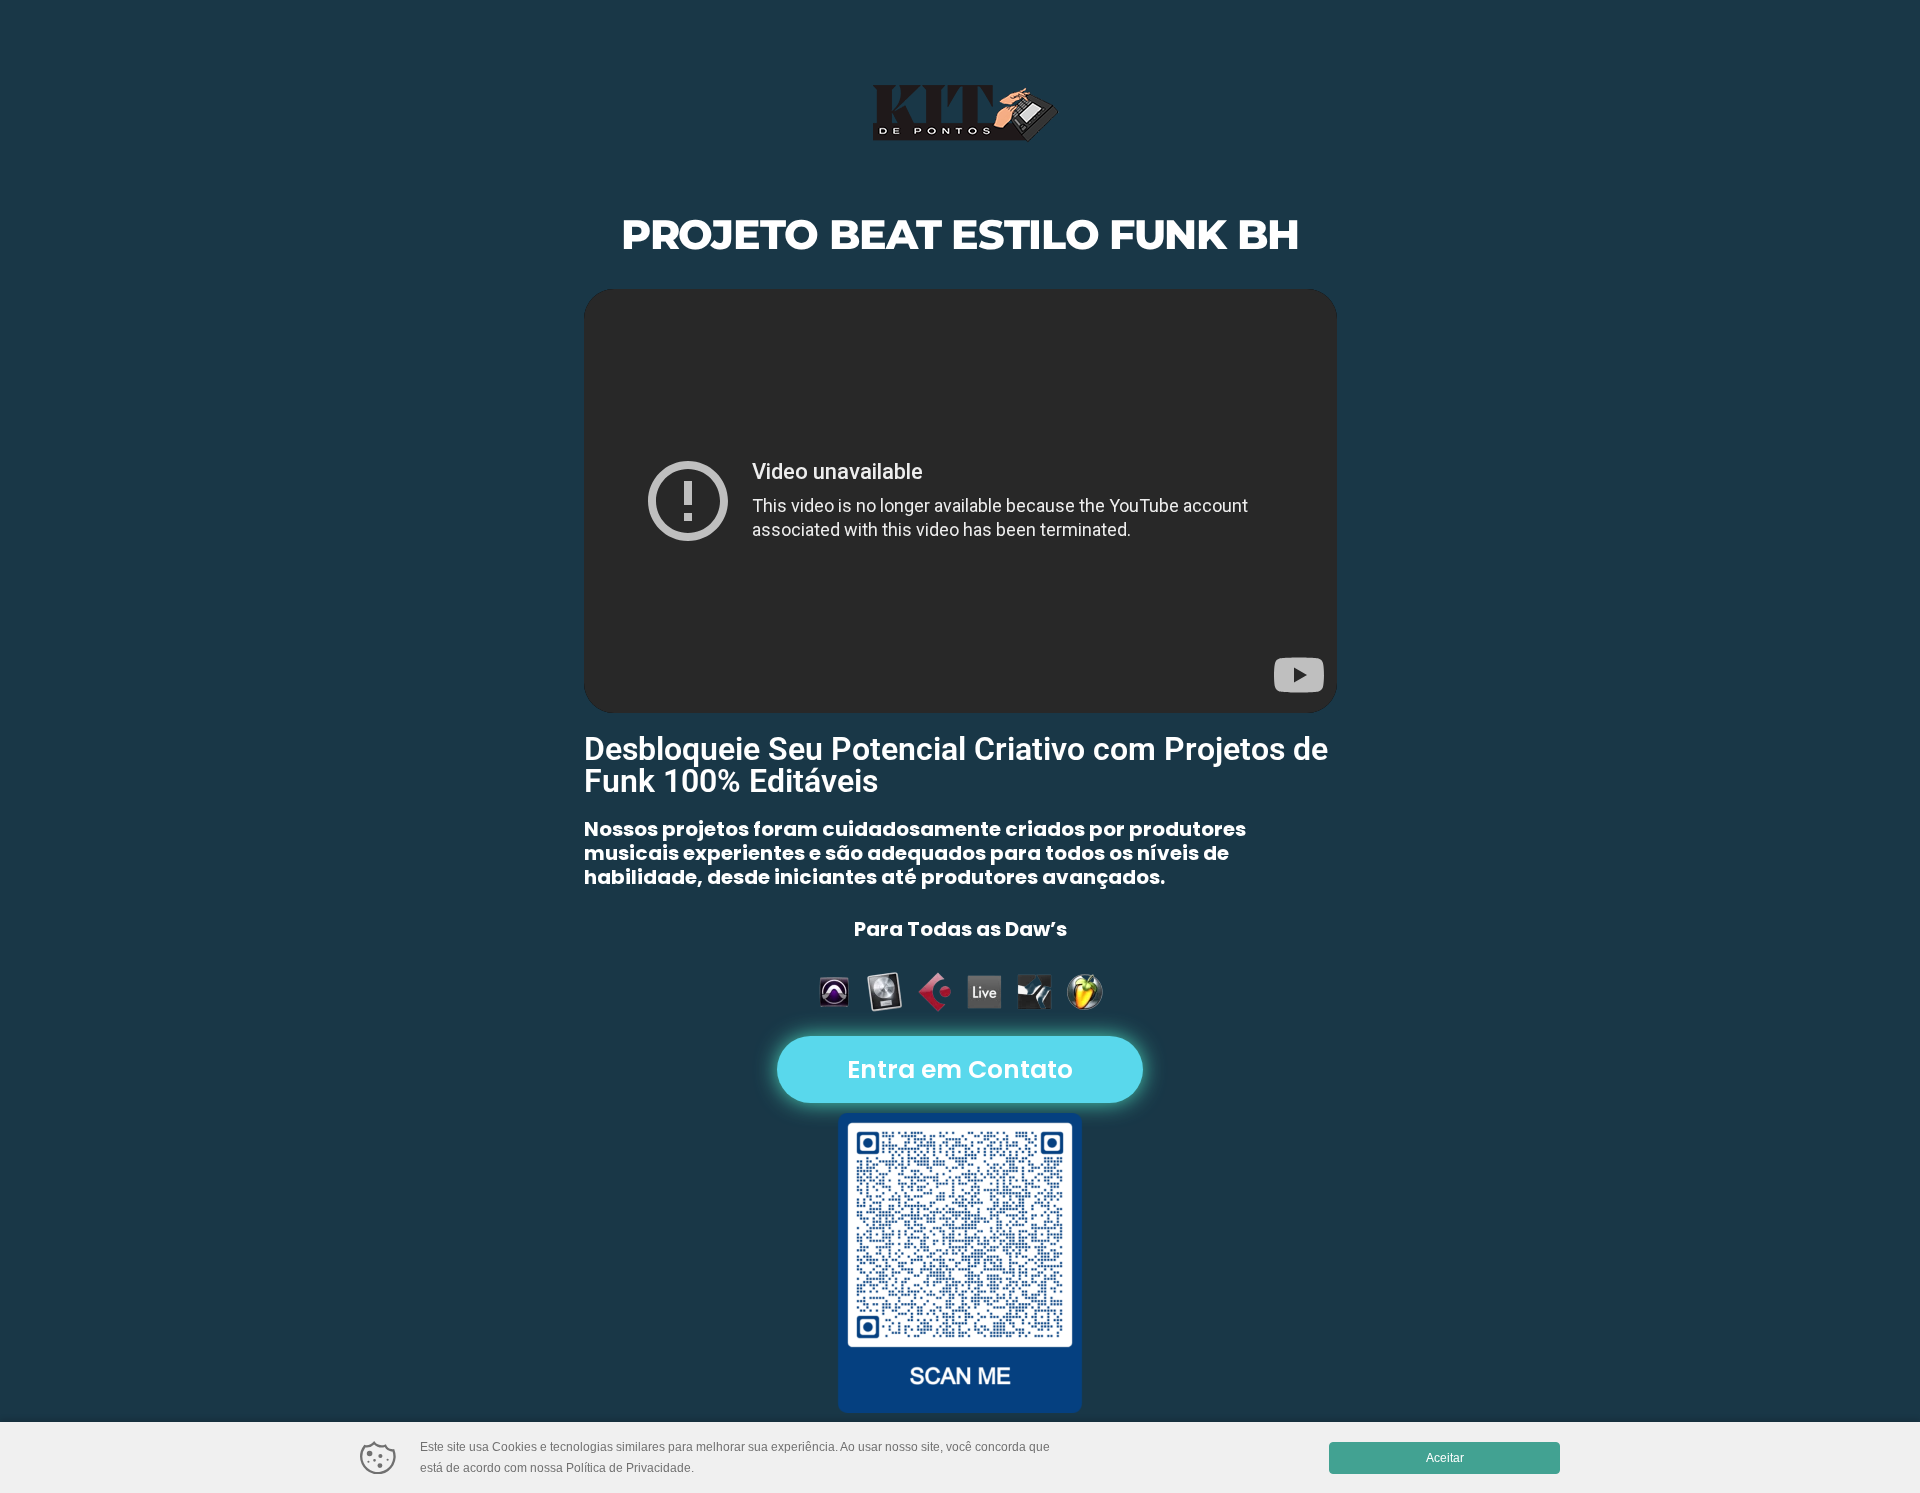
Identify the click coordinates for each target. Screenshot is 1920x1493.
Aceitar (1445, 1458)
